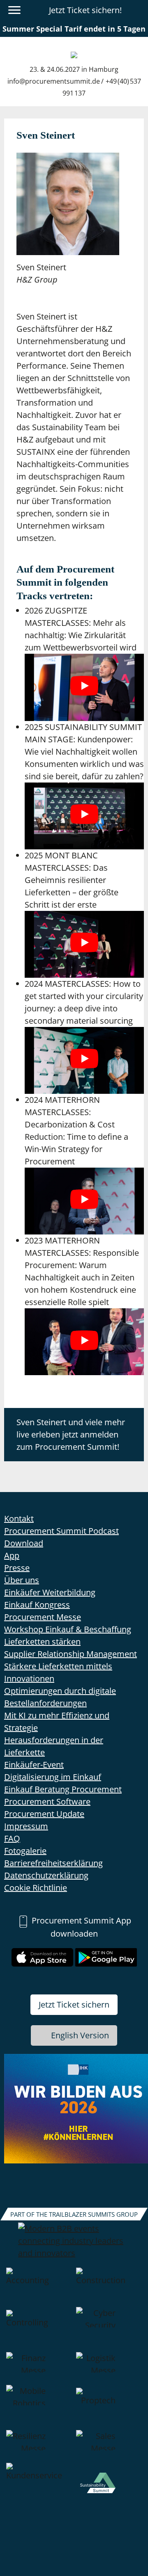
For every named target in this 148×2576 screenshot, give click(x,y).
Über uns (22, 1580)
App (12, 1555)
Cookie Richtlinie (36, 1888)
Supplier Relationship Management (71, 1654)
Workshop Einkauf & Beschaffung (68, 1629)
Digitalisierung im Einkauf (53, 1777)
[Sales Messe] (109, 2446)
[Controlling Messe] (39, 2330)
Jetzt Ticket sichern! (85, 10)
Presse (17, 1568)
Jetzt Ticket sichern (74, 2004)
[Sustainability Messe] (109, 2489)
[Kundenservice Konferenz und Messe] (39, 2489)
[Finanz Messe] (39, 2368)
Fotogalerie (25, 1851)
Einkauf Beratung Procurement (63, 1789)
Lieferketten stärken (42, 1642)
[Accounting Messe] (39, 2287)
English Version (80, 2035)
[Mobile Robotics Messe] (39, 2407)
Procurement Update (44, 1814)
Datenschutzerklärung (46, 1875)
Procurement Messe (43, 1617)
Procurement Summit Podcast (61, 1531)
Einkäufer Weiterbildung (50, 1592)
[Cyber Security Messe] (109, 2330)
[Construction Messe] (109, 2287)
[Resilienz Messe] (39, 2446)
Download (24, 1543)
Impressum (26, 1826)
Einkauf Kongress (37, 1605)
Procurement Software (47, 1801)
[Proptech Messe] (109, 2407)
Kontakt (19, 1518)
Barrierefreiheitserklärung (53, 1863)
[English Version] (137, 10)
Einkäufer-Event (34, 1765)
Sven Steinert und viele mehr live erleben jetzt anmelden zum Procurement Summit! (71, 1434)
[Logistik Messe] (109, 2368)
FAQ (12, 1838)
